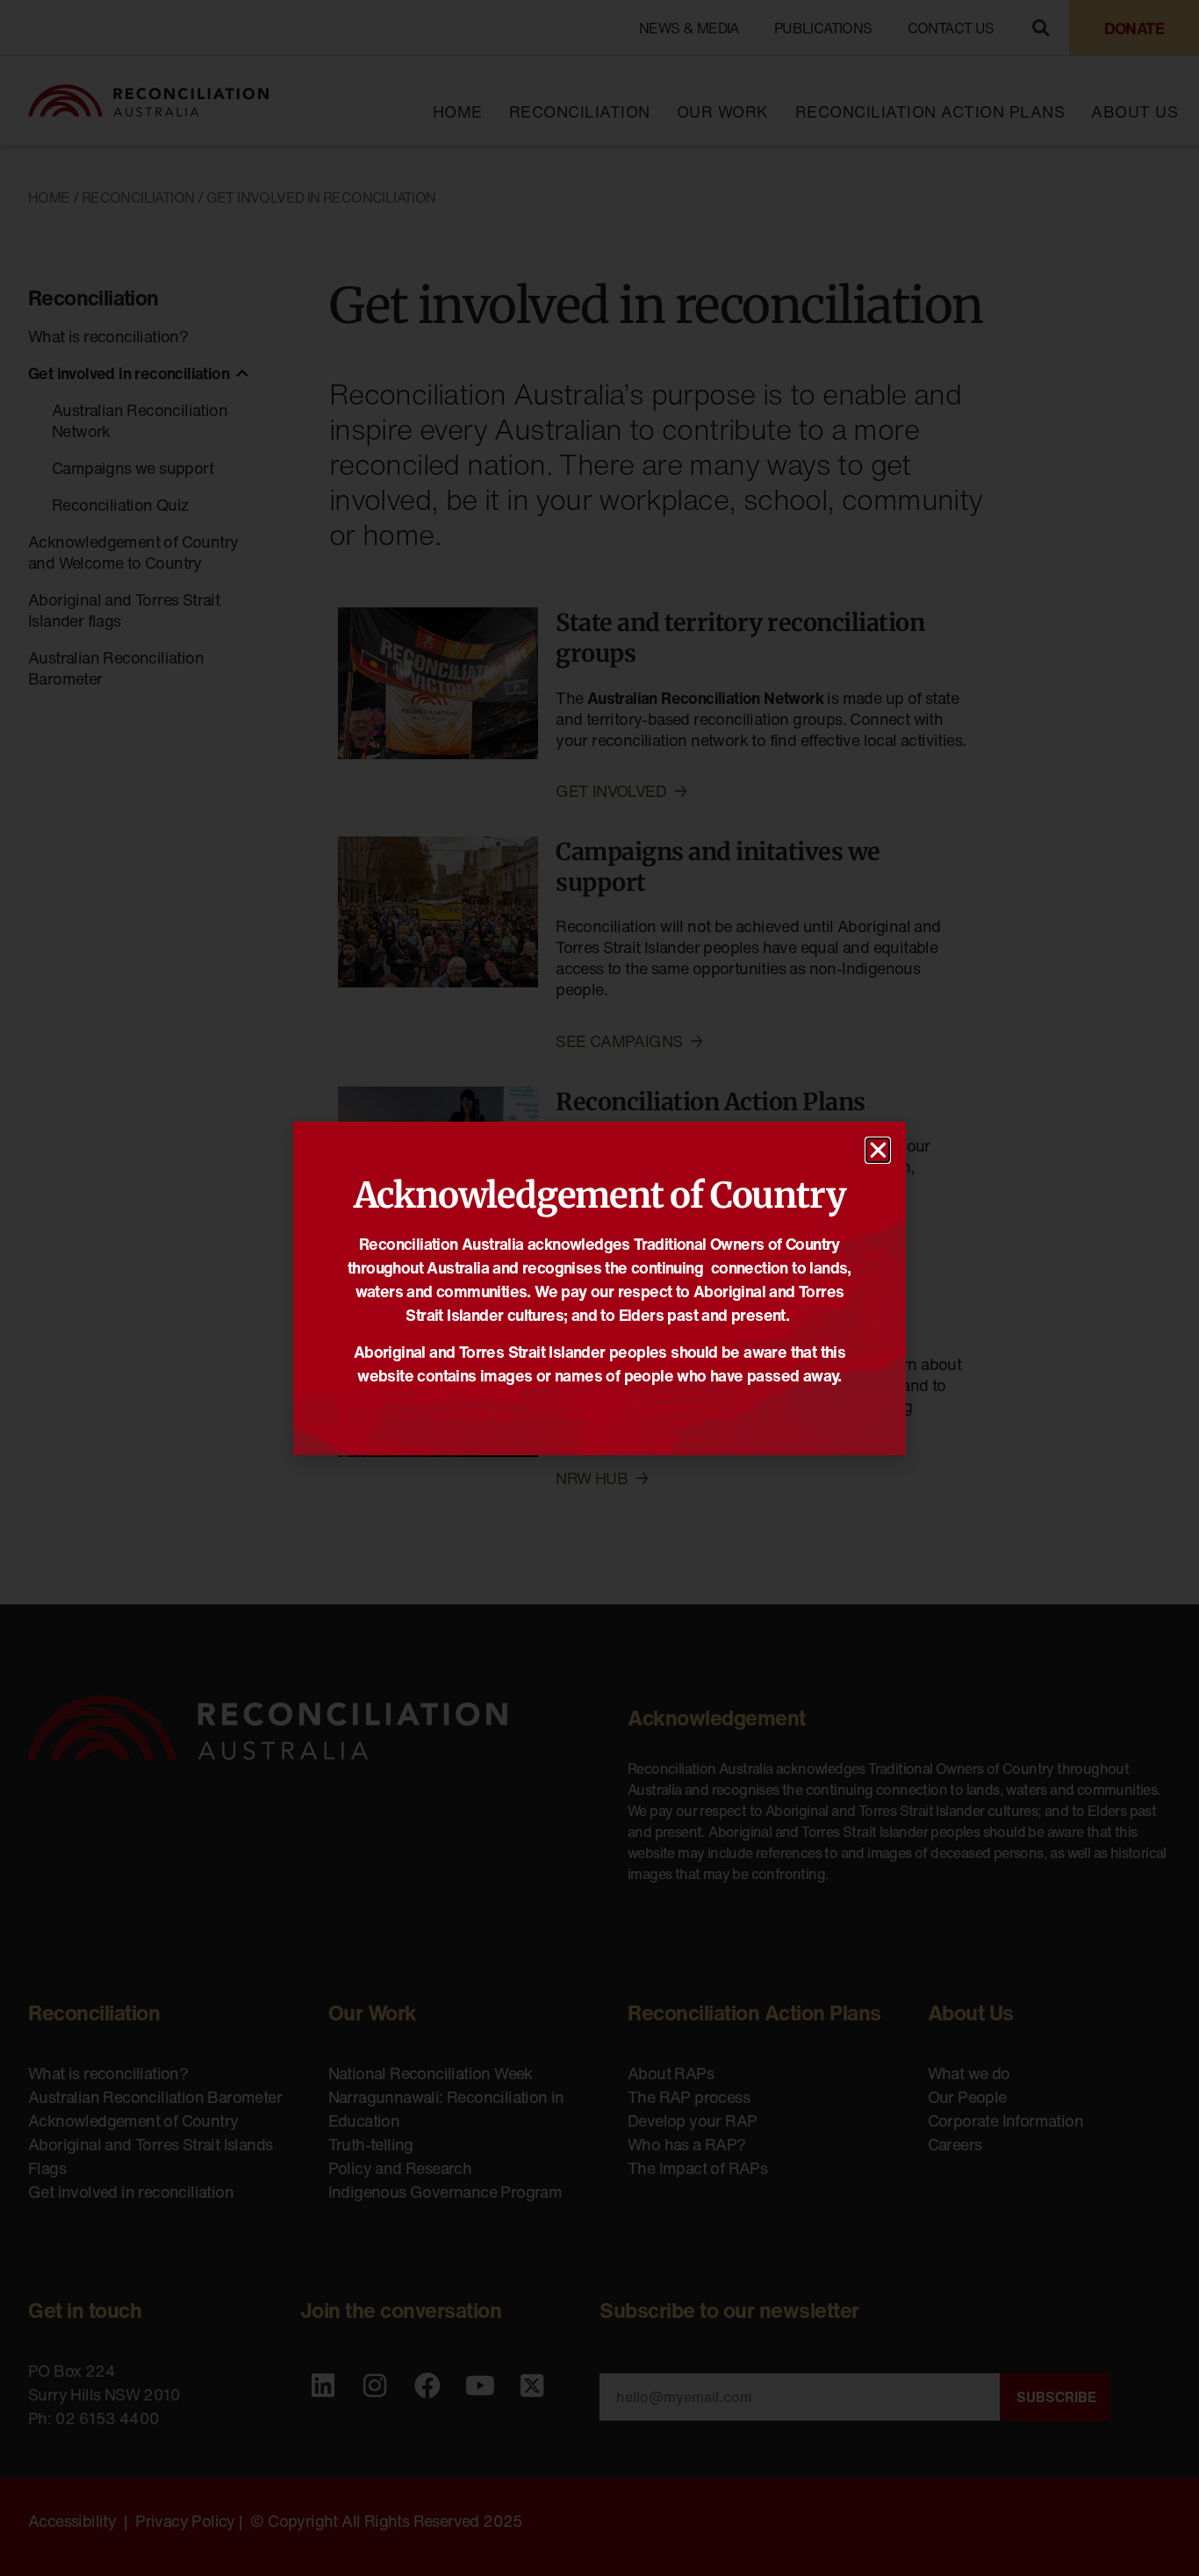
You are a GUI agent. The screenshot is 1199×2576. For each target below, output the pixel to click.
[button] (878, 1150)
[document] (599, 1288)
